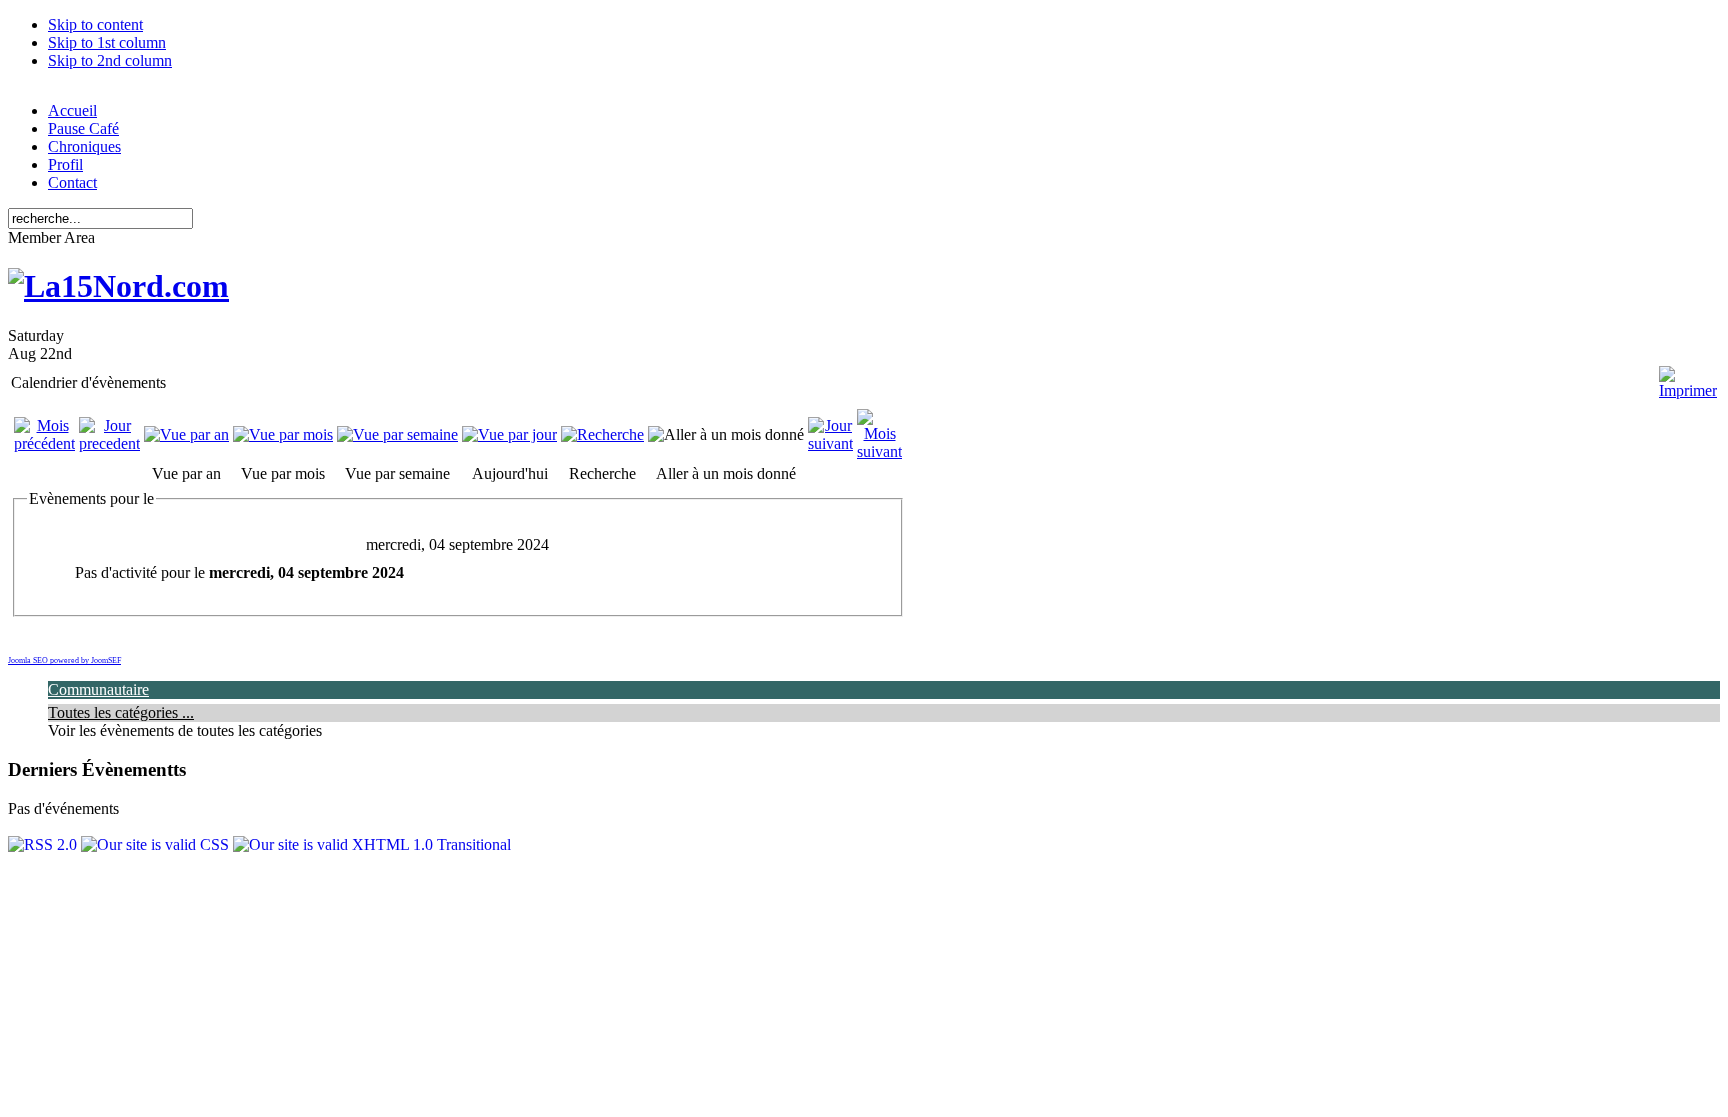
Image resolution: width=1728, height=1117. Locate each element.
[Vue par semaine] (397, 434)
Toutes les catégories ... (121, 712)
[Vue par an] (186, 434)
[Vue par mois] (283, 434)
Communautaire (98, 689)
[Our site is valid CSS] (157, 844)
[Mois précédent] (44, 443)
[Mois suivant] (879, 451)
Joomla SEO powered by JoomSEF (64, 660)
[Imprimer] (1688, 374)
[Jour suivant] (830, 443)
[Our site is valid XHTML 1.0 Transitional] (372, 844)
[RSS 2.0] (44, 844)
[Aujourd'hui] (509, 434)
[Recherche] (602, 434)
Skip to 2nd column (110, 60)
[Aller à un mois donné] (726, 434)
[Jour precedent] (109, 443)
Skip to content (95, 24)
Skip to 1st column (107, 42)
